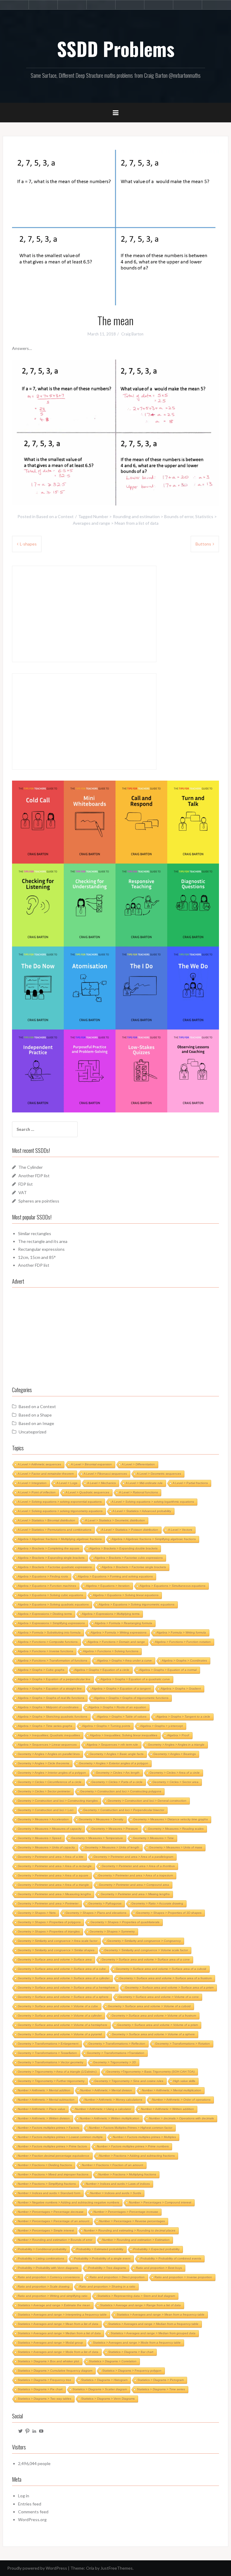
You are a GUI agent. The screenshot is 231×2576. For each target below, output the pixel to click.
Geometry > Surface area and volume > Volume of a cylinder (60, 2016)
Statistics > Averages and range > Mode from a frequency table (137, 2343)
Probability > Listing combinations (41, 2258)
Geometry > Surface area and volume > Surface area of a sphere (63, 1997)
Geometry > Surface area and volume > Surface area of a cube (62, 1969)
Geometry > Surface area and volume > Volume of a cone (159, 1997)
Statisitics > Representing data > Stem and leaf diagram (136, 2296)
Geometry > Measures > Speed (40, 1838)
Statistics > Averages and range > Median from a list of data (59, 2333)
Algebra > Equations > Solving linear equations (126, 1595)
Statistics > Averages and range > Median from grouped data (153, 2333)
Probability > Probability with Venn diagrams (48, 2268)
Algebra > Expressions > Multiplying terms (111, 1614)
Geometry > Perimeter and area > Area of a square (53, 1875)
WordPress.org (32, 2519)
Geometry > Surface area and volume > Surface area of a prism (169, 1988)
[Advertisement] (115, 1336)
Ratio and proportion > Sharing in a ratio (107, 2287)
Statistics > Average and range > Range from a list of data (140, 2305)
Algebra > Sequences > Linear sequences (47, 1745)
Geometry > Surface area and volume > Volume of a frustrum (154, 2016)
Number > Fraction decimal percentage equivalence (54, 2156)
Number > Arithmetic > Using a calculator (103, 2109)
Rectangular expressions (41, 1249)
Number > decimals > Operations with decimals (182, 2118)
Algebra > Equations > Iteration (108, 1586)
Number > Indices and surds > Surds (116, 2193)
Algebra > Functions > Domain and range (116, 1642)
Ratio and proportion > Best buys (159, 2268)
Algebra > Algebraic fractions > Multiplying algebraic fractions (60, 1539)
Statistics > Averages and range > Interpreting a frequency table (62, 2315)
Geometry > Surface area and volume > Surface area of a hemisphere (66, 1988)
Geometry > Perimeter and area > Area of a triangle (53, 1885)
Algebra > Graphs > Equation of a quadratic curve (135, 1679)
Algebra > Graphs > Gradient (181, 1689)
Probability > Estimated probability (100, 2249)
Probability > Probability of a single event (102, 2258)
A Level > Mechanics (102, 1483)
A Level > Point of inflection (37, 1492)
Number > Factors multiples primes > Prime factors (52, 2146)
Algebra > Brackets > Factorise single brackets (134, 1567)
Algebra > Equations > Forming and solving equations (115, 1576)
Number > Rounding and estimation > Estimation (136, 2240)
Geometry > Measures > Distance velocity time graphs (171, 1819)
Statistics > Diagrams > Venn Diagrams (108, 2399)
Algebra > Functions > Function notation (183, 1642)
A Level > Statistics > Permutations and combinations (55, 1530)
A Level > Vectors (180, 1530)
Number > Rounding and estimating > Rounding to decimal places (130, 2230)
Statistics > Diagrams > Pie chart (40, 2389)
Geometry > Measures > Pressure (115, 1829)
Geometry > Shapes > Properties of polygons (49, 1922)
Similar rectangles (35, 1233)
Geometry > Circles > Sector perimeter (44, 1791)
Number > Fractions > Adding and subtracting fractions (137, 2156)
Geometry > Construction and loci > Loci (46, 1810)
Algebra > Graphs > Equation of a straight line (50, 1689)
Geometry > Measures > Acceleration (43, 1819)
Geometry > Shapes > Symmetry (112, 1931)
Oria (90, 2568)
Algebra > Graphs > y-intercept (162, 1726)
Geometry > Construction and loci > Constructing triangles (58, 1801)
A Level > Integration (32, 1483)
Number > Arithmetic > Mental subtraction (46, 2100)
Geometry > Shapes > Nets (37, 1913)
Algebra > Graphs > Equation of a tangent (121, 1689)
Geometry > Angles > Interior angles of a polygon (52, 1773)
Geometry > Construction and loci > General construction (147, 1801)
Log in (24, 2496)
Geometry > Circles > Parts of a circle (117, 1782)
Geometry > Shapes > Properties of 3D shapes (169, 1913)
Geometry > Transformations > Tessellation (47, 2053)
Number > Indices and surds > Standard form (49, 2193)
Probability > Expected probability (156, 2249)
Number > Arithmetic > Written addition (168, 2109)
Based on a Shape (35, 1415)
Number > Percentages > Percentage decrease (51, 2212)
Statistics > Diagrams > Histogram (104, 2380)
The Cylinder (31, 1167)
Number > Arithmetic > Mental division (106, 2090)
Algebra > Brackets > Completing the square (49, 1548)
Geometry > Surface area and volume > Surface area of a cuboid (161, 1969)
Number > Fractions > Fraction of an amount (112, 2165)
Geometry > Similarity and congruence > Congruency (144, 1941)
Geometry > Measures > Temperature (97, 1838)
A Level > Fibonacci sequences (105, 1474)
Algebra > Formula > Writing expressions (119, 1632)
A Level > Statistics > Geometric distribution (115, 1520)
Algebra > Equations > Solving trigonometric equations (137, 1604)
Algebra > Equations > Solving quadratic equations (53, 1604)
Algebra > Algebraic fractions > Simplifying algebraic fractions (154, 1539)
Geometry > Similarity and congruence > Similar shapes (56, 1950)
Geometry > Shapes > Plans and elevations (96, 1913)
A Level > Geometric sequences (159, 1474)
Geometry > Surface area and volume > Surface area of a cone (146, 1960)
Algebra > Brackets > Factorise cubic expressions (129, 1558)
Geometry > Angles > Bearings (175, 1754)
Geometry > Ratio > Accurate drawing (157, 1903)
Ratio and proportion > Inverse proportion (183, 2277)
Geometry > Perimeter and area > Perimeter (48, 1903)
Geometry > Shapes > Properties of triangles (49, 1931)
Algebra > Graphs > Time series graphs (45, 1726)
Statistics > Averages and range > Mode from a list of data (58, 2352)
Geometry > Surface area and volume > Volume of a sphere (153, 2034)
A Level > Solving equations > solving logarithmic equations (153, 1502)
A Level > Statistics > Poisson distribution (130, 1530)
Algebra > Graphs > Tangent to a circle (183, 1717)
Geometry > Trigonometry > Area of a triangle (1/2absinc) (57, 2072)
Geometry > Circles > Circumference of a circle (50, 1782)
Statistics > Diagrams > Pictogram (161, 2380)
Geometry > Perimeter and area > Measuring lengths (54, 1894)
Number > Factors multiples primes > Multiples (144, 2137)
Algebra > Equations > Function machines (47, 1586)
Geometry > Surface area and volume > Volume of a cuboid (149, 2006)
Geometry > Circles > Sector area (176, 1782)
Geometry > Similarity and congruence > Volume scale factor (146, 1950)
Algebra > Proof (178, 1735)
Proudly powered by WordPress (37, 2568)
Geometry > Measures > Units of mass (176, 1847)
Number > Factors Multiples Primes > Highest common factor (131, 2128)
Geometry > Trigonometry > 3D (115, 2062)
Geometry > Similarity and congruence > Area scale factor (58, 1941)
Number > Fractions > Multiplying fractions (127, 2174)
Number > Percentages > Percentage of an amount (54, 2221)
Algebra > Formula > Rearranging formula (123, 1623)
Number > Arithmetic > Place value (42, 2109)
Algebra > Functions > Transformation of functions (52, 1661)
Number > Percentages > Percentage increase (126, 2212)
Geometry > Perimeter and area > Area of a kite (51, 1857)
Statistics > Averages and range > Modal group (50, 2343)
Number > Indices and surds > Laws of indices (118, 2184)
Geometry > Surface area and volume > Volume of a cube (58, 2006)
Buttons (203, 544)
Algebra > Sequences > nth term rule (112, 1745)
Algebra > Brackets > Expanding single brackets (51, 1558)
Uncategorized (32, 1432)
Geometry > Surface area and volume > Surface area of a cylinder (64, 1978)
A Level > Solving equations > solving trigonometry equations (60, 1511)
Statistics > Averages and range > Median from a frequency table (153, 2324)
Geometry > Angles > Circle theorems (43, 1763)
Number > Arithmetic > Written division (44, 2118)
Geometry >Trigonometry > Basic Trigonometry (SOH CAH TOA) (151, 2072)
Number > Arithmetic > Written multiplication (109, 2118)
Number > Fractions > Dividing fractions (45, 2165)
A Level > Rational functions (139, 1492)
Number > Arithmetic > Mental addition (44, 2090)
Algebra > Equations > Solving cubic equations (50, 1595)
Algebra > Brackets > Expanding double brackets (123, 1548)
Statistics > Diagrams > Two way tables (45, 2399)
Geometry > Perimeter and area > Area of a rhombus (138, 1866)
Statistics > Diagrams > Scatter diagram (100, 2389)
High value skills (184, 2081)
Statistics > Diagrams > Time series (161, 2389)
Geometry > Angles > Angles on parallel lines (49, 1754)
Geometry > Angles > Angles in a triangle (176, 1745)
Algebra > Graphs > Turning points (106, 1726)
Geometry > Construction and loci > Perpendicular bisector (124, 1810)
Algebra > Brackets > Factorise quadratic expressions (55, 1567)
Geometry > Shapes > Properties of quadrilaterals (125, 1922)
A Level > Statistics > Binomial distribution (46, 1520)
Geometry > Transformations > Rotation (183, 2044)
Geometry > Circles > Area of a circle (175, 1773)
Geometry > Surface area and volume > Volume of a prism (158, 2025)
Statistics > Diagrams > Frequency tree (45, 2380)
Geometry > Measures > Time (153, 1838)
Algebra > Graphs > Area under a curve (125, 1661)
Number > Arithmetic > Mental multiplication (172, 2090)
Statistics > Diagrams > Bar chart (131, 2352)
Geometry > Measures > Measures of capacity (50, 1829)
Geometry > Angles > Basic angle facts (117, 1754)
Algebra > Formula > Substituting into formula (49, 1632)
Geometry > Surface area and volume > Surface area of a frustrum (166, 1978)
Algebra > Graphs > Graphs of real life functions (51, 1698)
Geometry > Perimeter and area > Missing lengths (135, 1894)
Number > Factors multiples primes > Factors (48, 2128)
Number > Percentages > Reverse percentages (132, 2221)
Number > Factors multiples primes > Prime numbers (133, 2146)
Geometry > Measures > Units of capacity (46, 1847)
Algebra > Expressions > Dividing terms (45, 1614)
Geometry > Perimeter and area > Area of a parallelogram (133, 1857)
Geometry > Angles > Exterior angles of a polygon (114, 1763)
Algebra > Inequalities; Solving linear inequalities (124, 1735)
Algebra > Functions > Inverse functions (45, 1651)
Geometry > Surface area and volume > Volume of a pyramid (60, 2034)
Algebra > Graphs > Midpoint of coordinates (48, 1707)
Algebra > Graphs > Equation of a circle (102, 1670)
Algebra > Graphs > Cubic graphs (41, 1670)
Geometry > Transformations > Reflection (117, 2044)
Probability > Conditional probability (42, 2249)
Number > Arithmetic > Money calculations (113, 2100)
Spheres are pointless (39, 1201)
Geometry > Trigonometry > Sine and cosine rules (129, 2081)
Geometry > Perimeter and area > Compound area (134, 1885)
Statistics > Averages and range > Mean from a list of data (58, 2324)
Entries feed (30, 2504)
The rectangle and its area (43, 1241)
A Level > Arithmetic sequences (39, 1464)
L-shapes (28, 544)
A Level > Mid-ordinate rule (144, 1483)
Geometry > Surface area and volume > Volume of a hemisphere (63, 2025)
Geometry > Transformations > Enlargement (48, 2044)
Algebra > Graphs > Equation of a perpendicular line (54, 1679)
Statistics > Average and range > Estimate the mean (54, 2305)
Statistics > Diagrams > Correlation (113, 2361)
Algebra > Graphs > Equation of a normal (168, 1670)
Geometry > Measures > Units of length (112, 1847)
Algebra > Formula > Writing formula (181, 1632)
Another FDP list (34, 1176)
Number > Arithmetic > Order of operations (181, 2100)
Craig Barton (132, 334)
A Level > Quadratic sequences (87, 1492)
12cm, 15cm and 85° (37, 1257)
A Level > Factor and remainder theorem (46, 1474)
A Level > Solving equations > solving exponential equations (60, 1502)
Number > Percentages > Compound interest (160, 2202)
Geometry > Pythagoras (105, 1903)
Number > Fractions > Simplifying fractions (47, 2184)
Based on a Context (55, 516)
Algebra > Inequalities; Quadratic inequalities (49, 1735)
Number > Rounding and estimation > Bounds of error (143, 516)
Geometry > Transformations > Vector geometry (51, 2062)
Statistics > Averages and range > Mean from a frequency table (161, 2315)
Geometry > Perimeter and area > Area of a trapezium (136, 1875)
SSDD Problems (116, 49)
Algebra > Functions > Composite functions (48, 1642)
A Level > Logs (67, 1483)
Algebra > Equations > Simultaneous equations (172, 1586)
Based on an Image (36, 1423)
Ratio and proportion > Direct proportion (117, 2277)
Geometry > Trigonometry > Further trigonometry (51, 2081)
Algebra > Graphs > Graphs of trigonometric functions (131, 1698)
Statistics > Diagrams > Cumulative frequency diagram (55, 2371)
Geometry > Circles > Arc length (118, 1773)
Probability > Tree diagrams (107, 2268)
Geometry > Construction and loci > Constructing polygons (121, 1791)
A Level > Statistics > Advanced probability (142, 1511)
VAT (23, 1192)
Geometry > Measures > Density (101, 1819)
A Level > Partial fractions (190, 1483)
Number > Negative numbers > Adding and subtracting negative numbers (68, 2202)
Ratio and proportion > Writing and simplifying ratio (53, 2296)
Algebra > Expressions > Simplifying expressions (51, 1623)
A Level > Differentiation (138, 1464)
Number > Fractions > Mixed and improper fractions (53, 2174)
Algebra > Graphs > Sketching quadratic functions (52, 1717)
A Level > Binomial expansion (91, 1464)
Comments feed (33, 2512)
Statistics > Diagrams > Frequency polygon (132, 2371)
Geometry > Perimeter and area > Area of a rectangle (55, 1866)
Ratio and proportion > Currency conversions (49, 2277)
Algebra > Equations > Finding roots (43, 1576)
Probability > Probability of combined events (171, 2258)
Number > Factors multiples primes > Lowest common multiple (60, 2137)
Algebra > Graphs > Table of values (122, 1717)
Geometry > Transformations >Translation (116, 2053)
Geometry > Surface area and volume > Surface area (55, 1960)
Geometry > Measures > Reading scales (176, 1829)
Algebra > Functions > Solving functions (111, 1651)
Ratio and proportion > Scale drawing (44, 2287)
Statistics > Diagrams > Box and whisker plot (48, 2361)
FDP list (26, 1184)
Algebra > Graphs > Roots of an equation (117, 1707)
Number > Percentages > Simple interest (46, 2230)
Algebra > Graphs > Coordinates (184, 1661)
